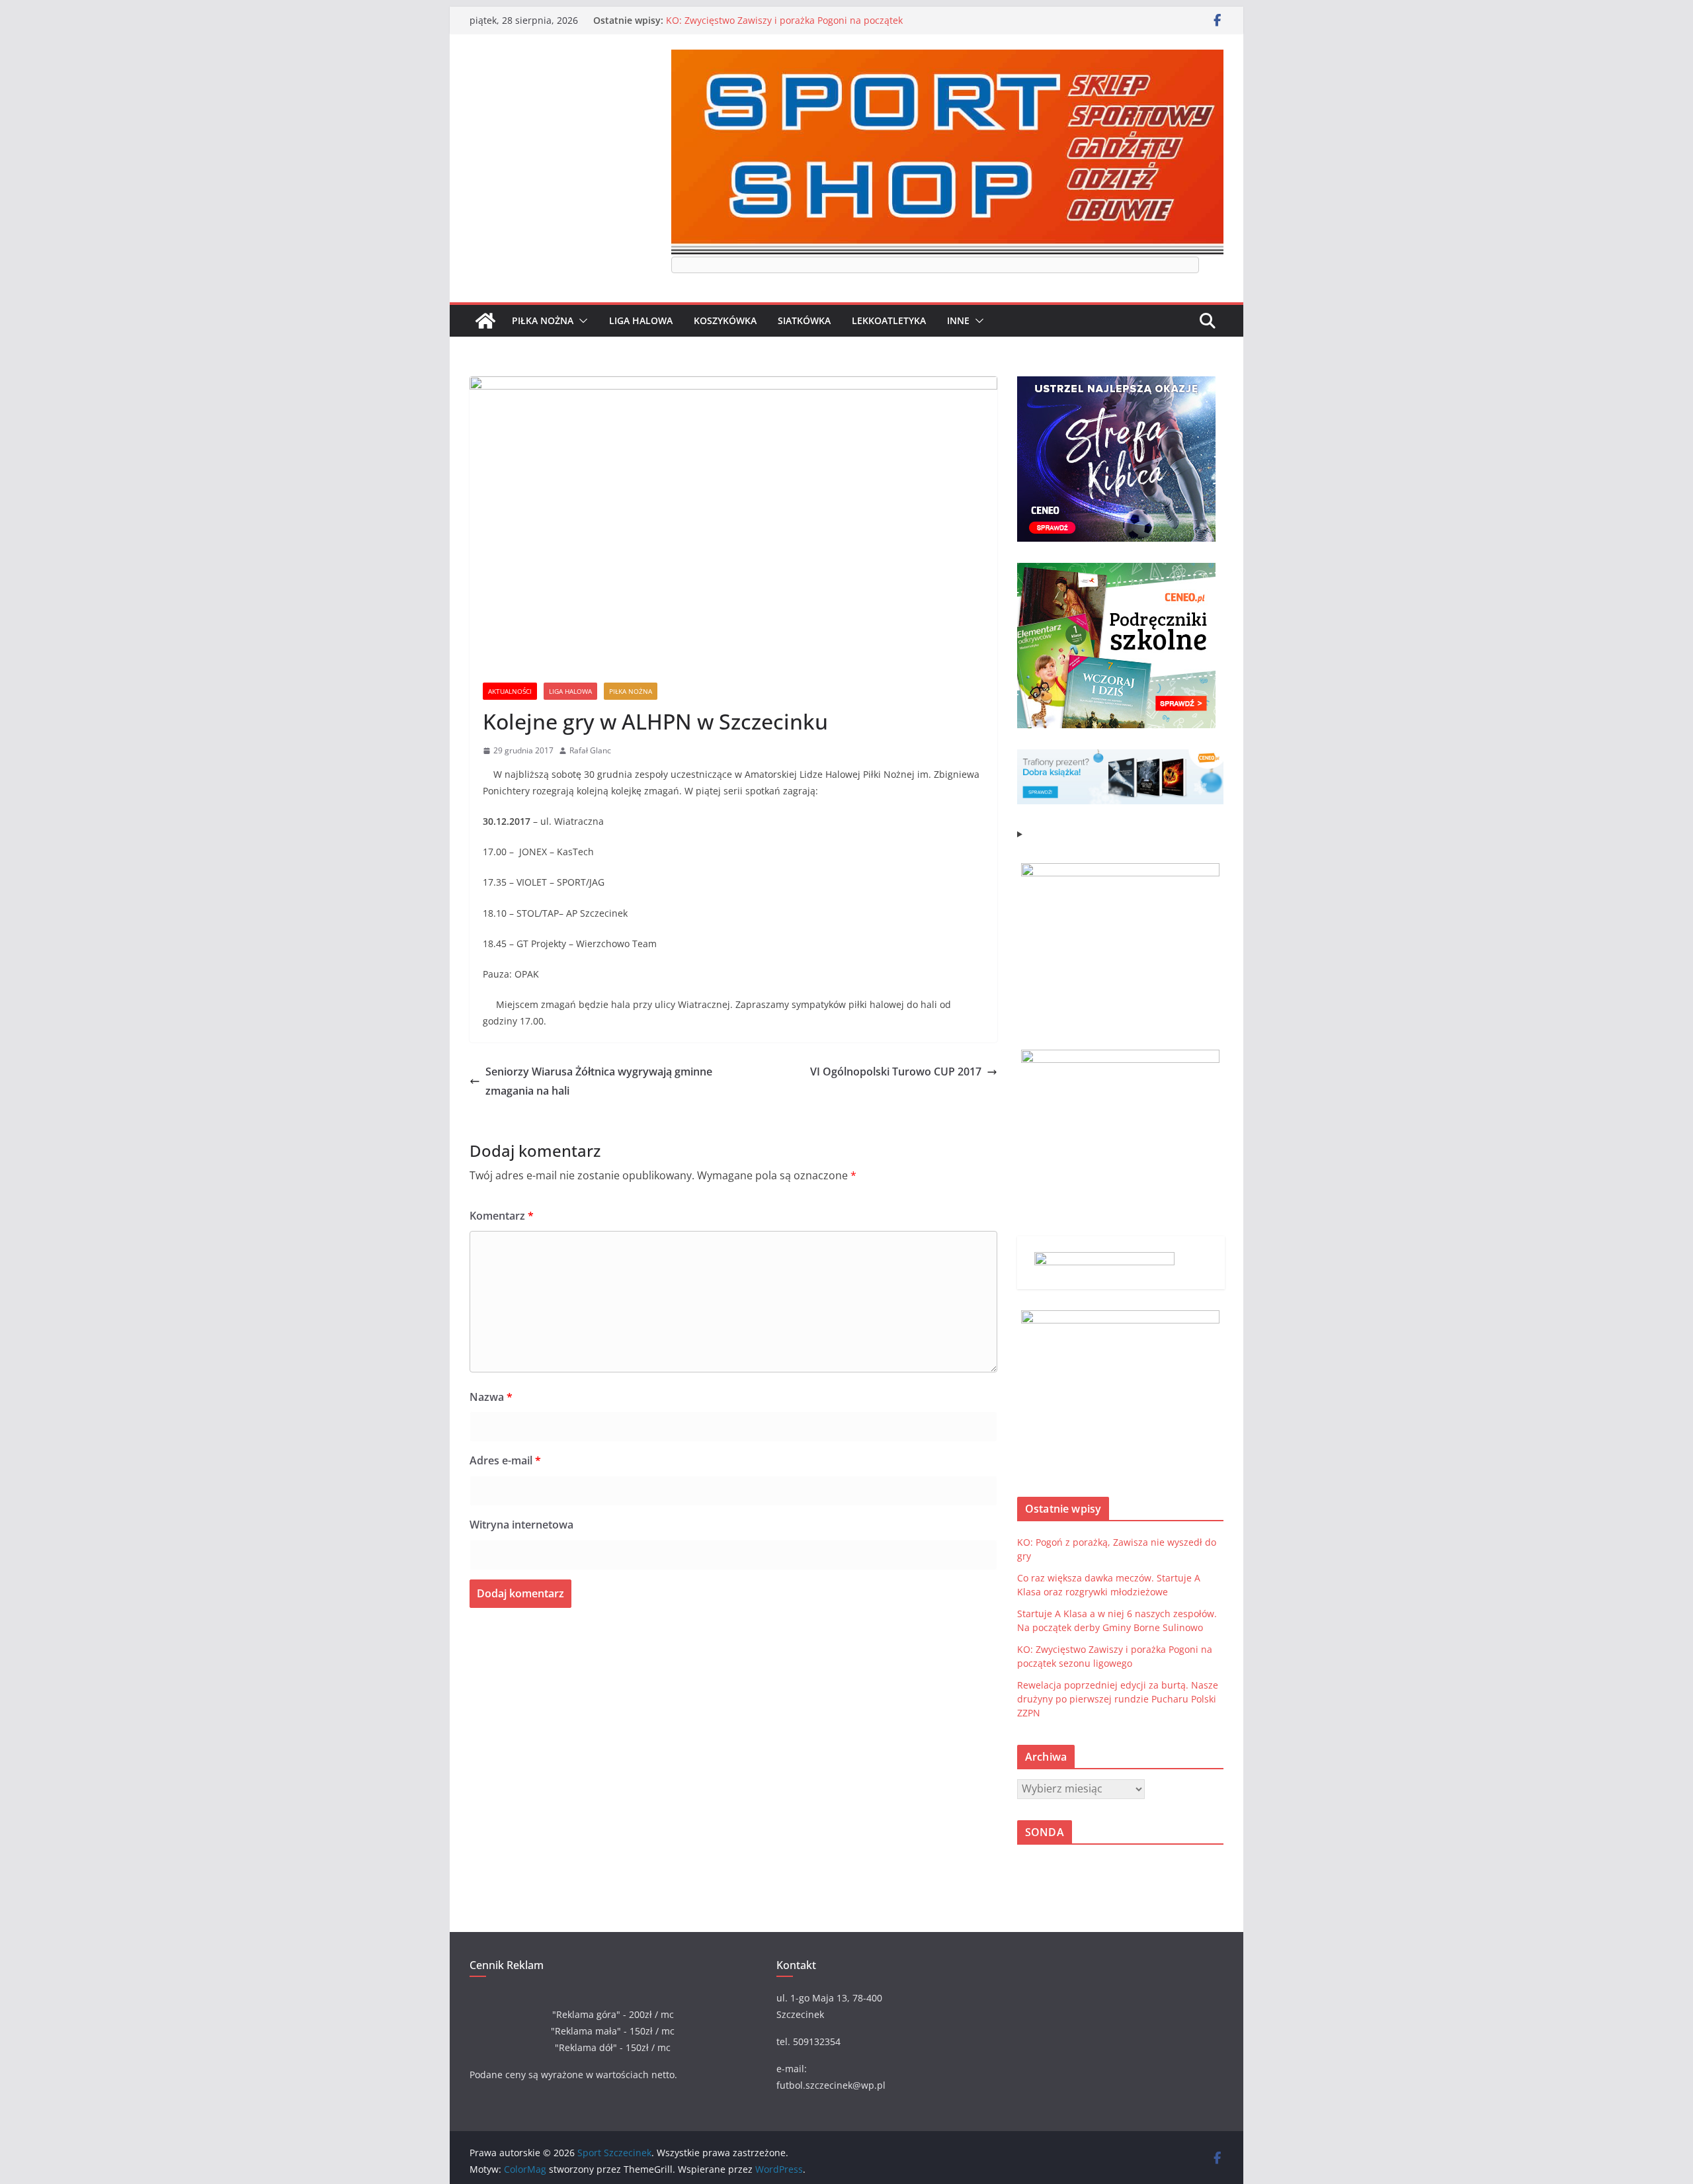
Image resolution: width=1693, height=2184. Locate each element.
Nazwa (491, 1397)
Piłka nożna (543, 320)
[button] (581, 321)
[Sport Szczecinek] (485, 321)
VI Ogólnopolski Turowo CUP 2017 (896, 1071)
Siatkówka (804, 320)
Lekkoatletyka (889, 320)
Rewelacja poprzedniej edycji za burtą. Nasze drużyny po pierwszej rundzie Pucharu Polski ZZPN (1118, 1699)
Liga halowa (641, 320)
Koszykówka (725, 320)
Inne (958, 320)
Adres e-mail (505, 1460)
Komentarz (502, 1216)
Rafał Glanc (590, 750)
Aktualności (510, 691)
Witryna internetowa (521, 1525)
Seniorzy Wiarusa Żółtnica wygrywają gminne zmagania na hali (599, 1081)
